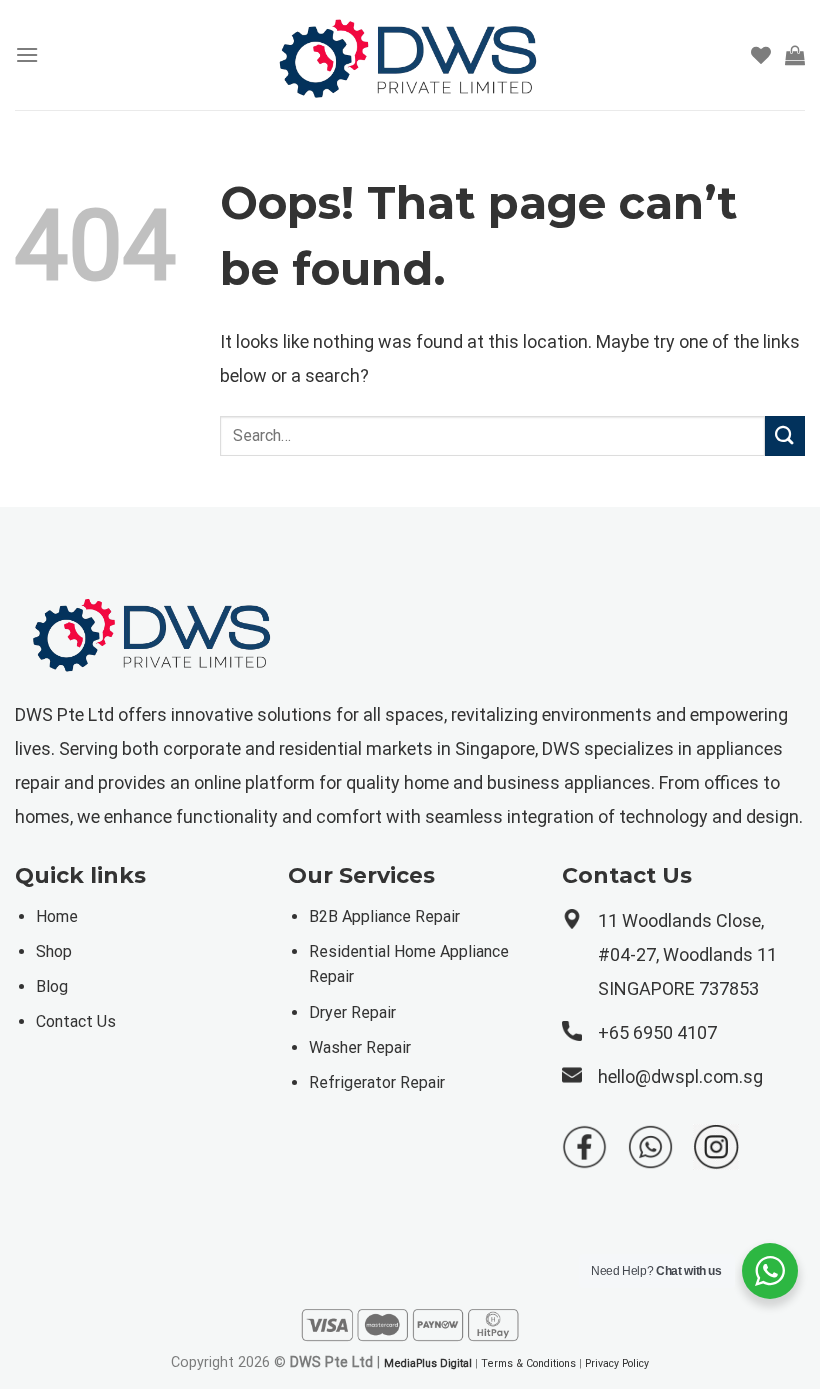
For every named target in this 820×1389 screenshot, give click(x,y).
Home (57, 916)
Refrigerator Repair (377, 1082)
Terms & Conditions (528, 1363)
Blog (52, 986)
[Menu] (27, 54)
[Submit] (785, 435)
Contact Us (76, 1021)
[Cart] (795, 55)
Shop (54, 951)
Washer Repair (360, 1047)
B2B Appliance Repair (384, 916)
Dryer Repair (352, 1012)
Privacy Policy (617, 1363)
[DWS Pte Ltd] (410, 55)
